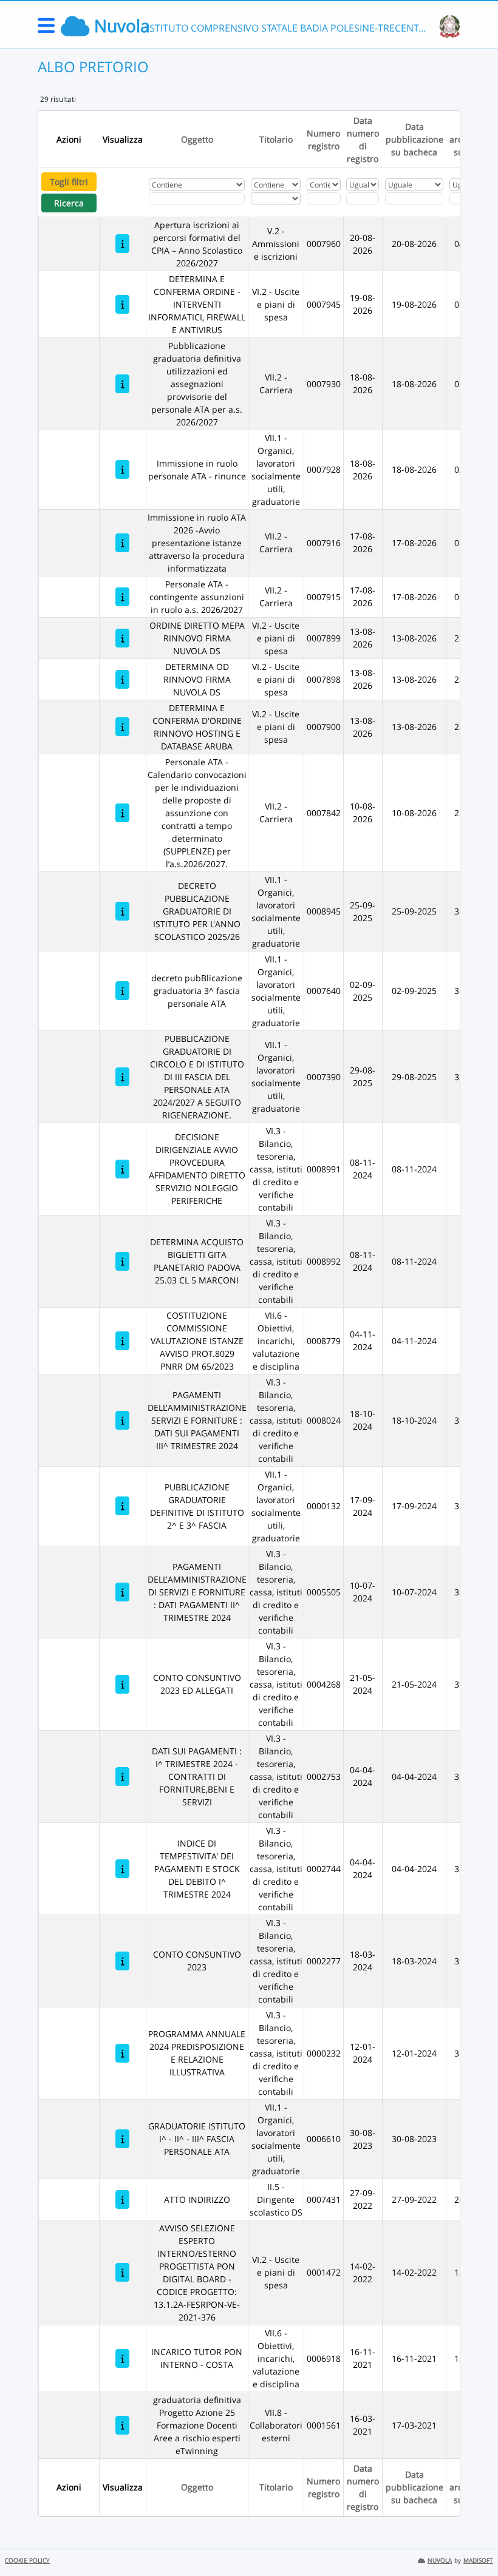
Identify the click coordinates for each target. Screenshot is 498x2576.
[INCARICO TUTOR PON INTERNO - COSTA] (122, 2358)
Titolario (276, 139)
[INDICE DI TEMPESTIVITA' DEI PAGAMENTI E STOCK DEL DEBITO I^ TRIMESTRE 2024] (122, 1869)
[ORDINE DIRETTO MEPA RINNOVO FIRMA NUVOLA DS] (122, 638)
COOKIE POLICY (27, 2561)
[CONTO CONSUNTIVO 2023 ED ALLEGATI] (122, 1684)
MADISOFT (478, 2561)
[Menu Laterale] (46, 29)
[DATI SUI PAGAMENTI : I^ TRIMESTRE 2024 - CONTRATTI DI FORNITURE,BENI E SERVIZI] (122, 1776)
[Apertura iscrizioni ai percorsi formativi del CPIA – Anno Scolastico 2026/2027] (122, 244)
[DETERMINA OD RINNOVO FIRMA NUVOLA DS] (122, 679)
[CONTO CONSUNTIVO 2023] (122, 1961)
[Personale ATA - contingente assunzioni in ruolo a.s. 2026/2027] (122, 597)
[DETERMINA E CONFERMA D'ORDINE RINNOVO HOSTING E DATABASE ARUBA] (122, 727)
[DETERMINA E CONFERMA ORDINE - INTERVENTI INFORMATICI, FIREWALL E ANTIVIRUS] (122, 304)
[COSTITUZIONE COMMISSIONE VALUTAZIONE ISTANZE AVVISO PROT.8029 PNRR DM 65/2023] (122, 1341)
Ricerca (69, 203)
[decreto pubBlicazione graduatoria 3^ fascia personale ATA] (122, 991)
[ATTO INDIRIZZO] (122, 2199)
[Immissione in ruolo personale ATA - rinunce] (122, 469)
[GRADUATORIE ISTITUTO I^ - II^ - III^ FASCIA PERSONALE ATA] (122, 2139)
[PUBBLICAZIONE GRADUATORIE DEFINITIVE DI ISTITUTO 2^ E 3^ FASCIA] (122, 1506)
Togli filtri (69, 182)
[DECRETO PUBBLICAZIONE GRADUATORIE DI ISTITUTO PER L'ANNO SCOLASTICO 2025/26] (122, 911)
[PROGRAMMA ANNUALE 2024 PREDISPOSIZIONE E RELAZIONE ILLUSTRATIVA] (122, 2053)
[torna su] (473, 2539)
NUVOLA (440, 2561)
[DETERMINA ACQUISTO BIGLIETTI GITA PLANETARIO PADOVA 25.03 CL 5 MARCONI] (122, 1261)
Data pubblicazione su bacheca (414, 139)
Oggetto (197, 139)
